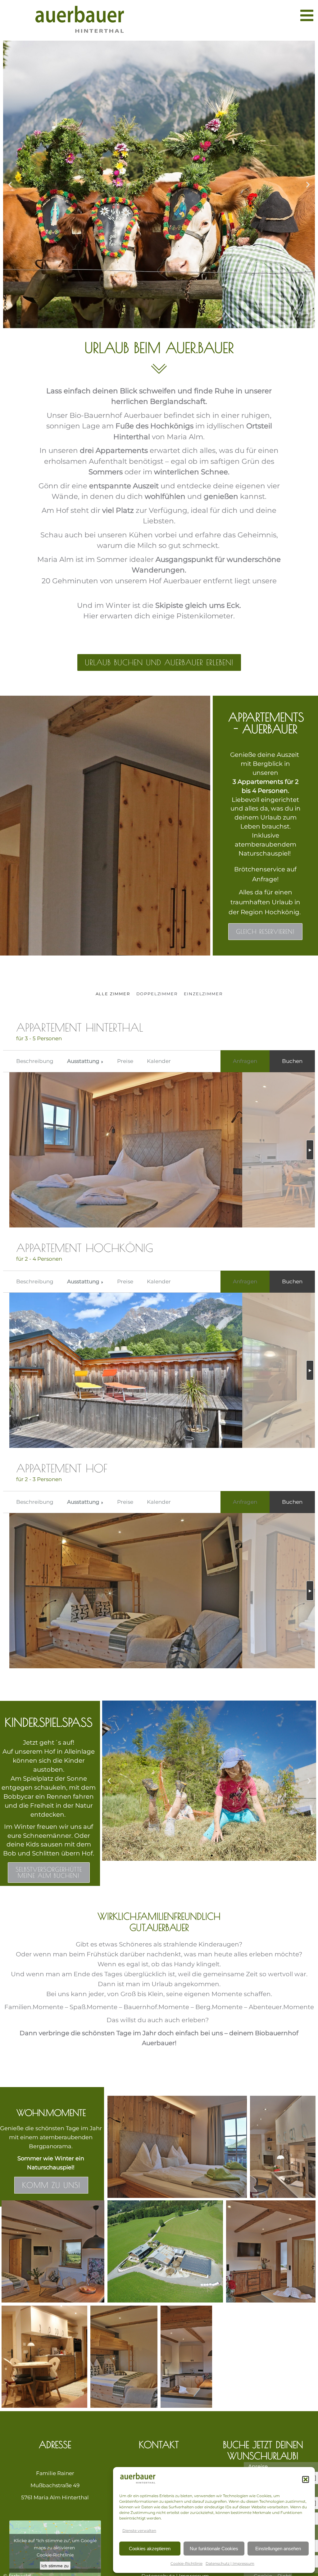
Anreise (258, 2466)
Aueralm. (159, 591)
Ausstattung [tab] (83, 1061)
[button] (306, 2479)
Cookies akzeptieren (150, 2549)
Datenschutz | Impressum (230, 2563)
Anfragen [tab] (245, 1061)
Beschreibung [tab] (35, 1061)
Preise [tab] (125, 1061)
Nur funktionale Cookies (214, 2549)
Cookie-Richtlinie (186, 2563)
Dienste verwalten (139, 2531)
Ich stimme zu (55, 2566)
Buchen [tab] (292, 1061)
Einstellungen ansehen (278, 2549)
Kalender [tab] (159, 1061)
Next (310, 1150)
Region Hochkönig (270, 912)
